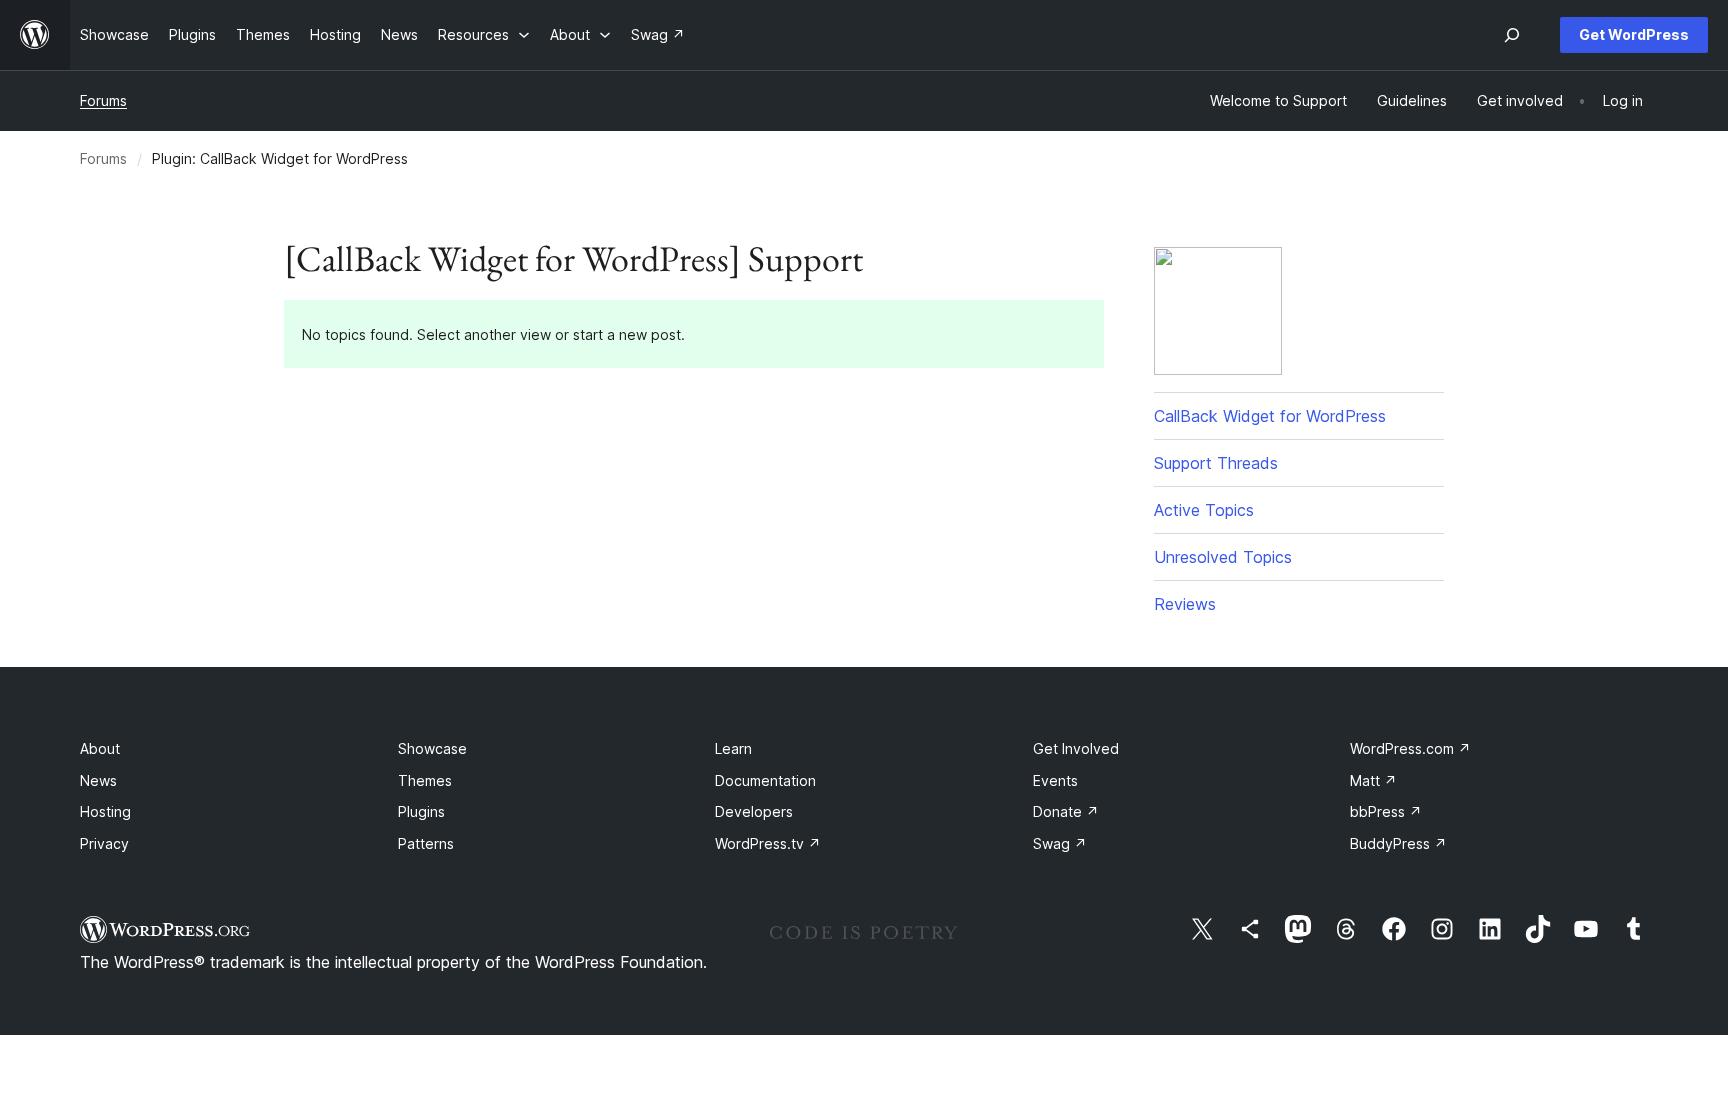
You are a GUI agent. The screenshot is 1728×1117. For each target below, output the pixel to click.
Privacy (104, 843)
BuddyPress (1398, 843)
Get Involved (1076, 748)
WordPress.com (1410, 748)
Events (1055, 780)
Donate (1066, 811)
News (98, 780)
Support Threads (1216, 463)
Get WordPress (1634, 34)
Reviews (1185, 604)
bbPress (1386, 811)
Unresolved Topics (1223, 557)
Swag (1060, 843)
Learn (733, 748)
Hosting (105, 811)
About (100, 748)
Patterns (426, 843)
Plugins (421, 811)
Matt (1373, 780)
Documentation (765, 780)
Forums (103, 100)
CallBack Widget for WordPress (1270, 416)
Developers (754, 811)
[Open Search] (1512, 35)
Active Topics (1204, 510)
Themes (425, 780)
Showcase (432, 748)
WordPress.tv (768, 843)
